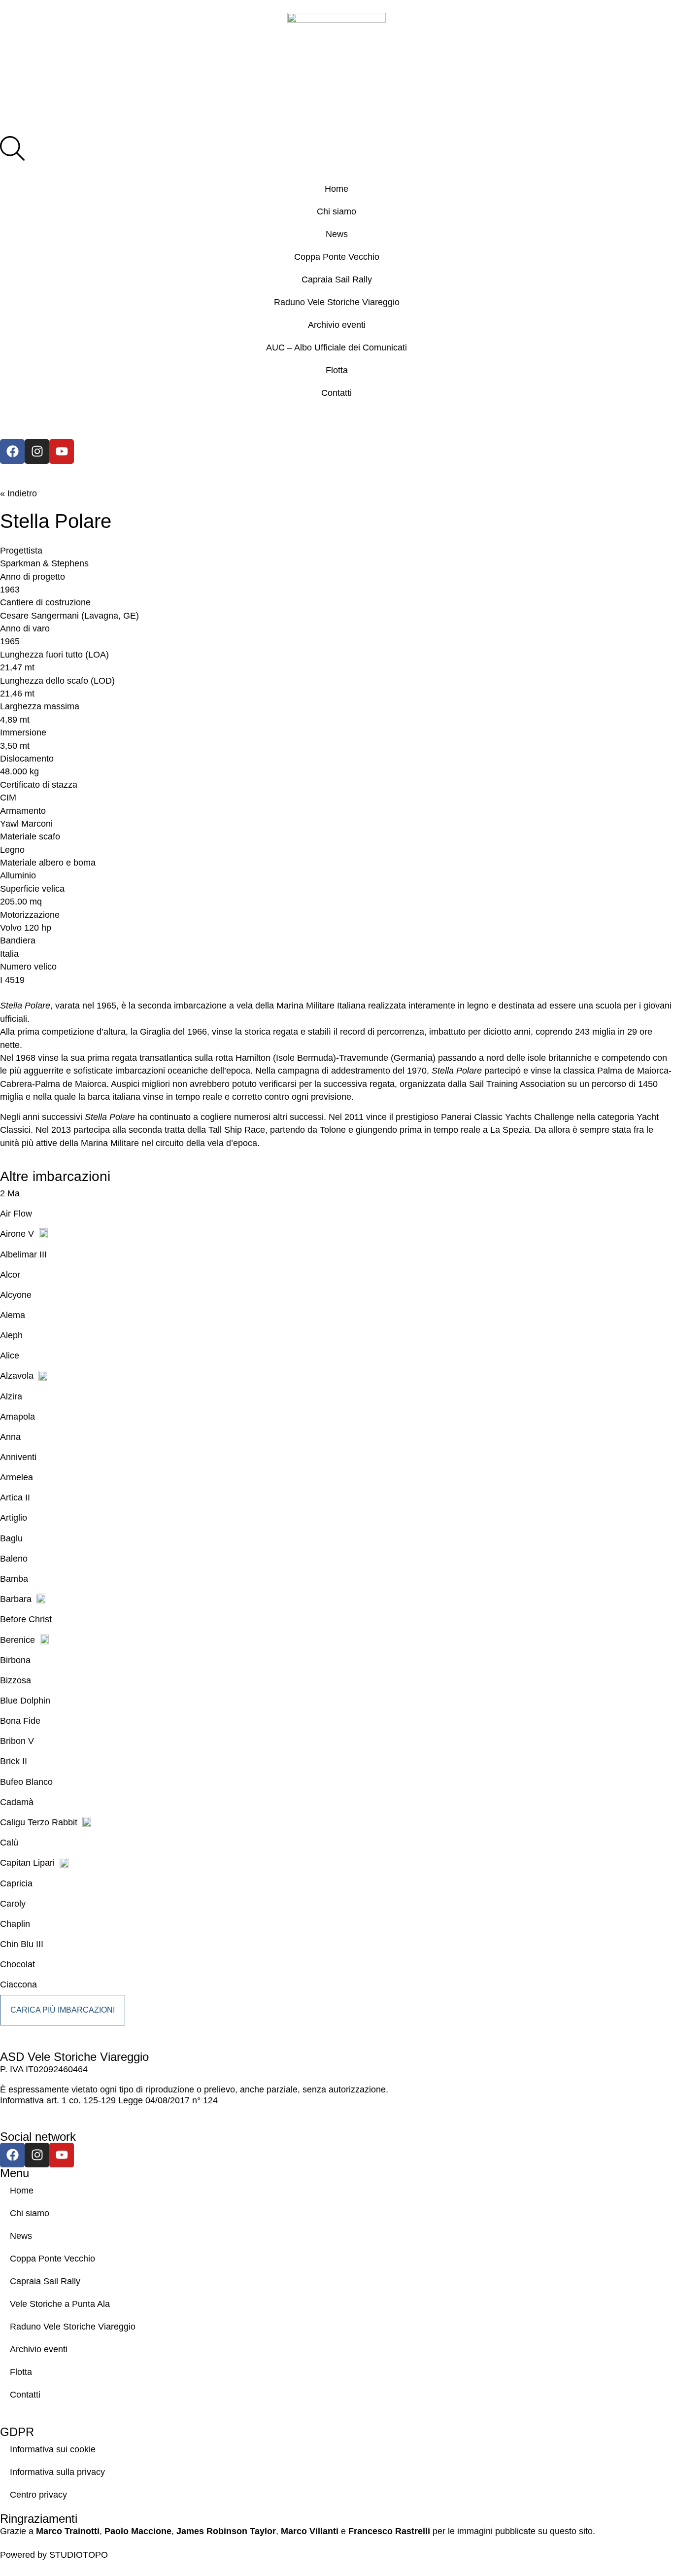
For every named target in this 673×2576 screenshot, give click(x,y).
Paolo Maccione (138, 2531)
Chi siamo (336, 211)
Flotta (337, 370)
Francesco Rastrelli (389, 2531)
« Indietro (18, 493)
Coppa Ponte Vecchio (337, 257)
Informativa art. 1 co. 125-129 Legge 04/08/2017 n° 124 (109, 2100)
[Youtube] (62, 452)
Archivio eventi (337, 325)
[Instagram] (37, 452)
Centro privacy (38, 2495)
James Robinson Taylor (226, 2531)
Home (336, 189)
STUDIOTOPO (79, 2555)
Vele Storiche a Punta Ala (60, 2304)
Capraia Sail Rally (337, 279)
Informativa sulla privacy (57, 2472)
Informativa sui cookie (53, 2449)
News (337, 234)
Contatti (336, 393)
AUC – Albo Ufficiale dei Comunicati (336, 348)
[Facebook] (12, 452)
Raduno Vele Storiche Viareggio (337, 302)
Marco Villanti (310, 2531)
